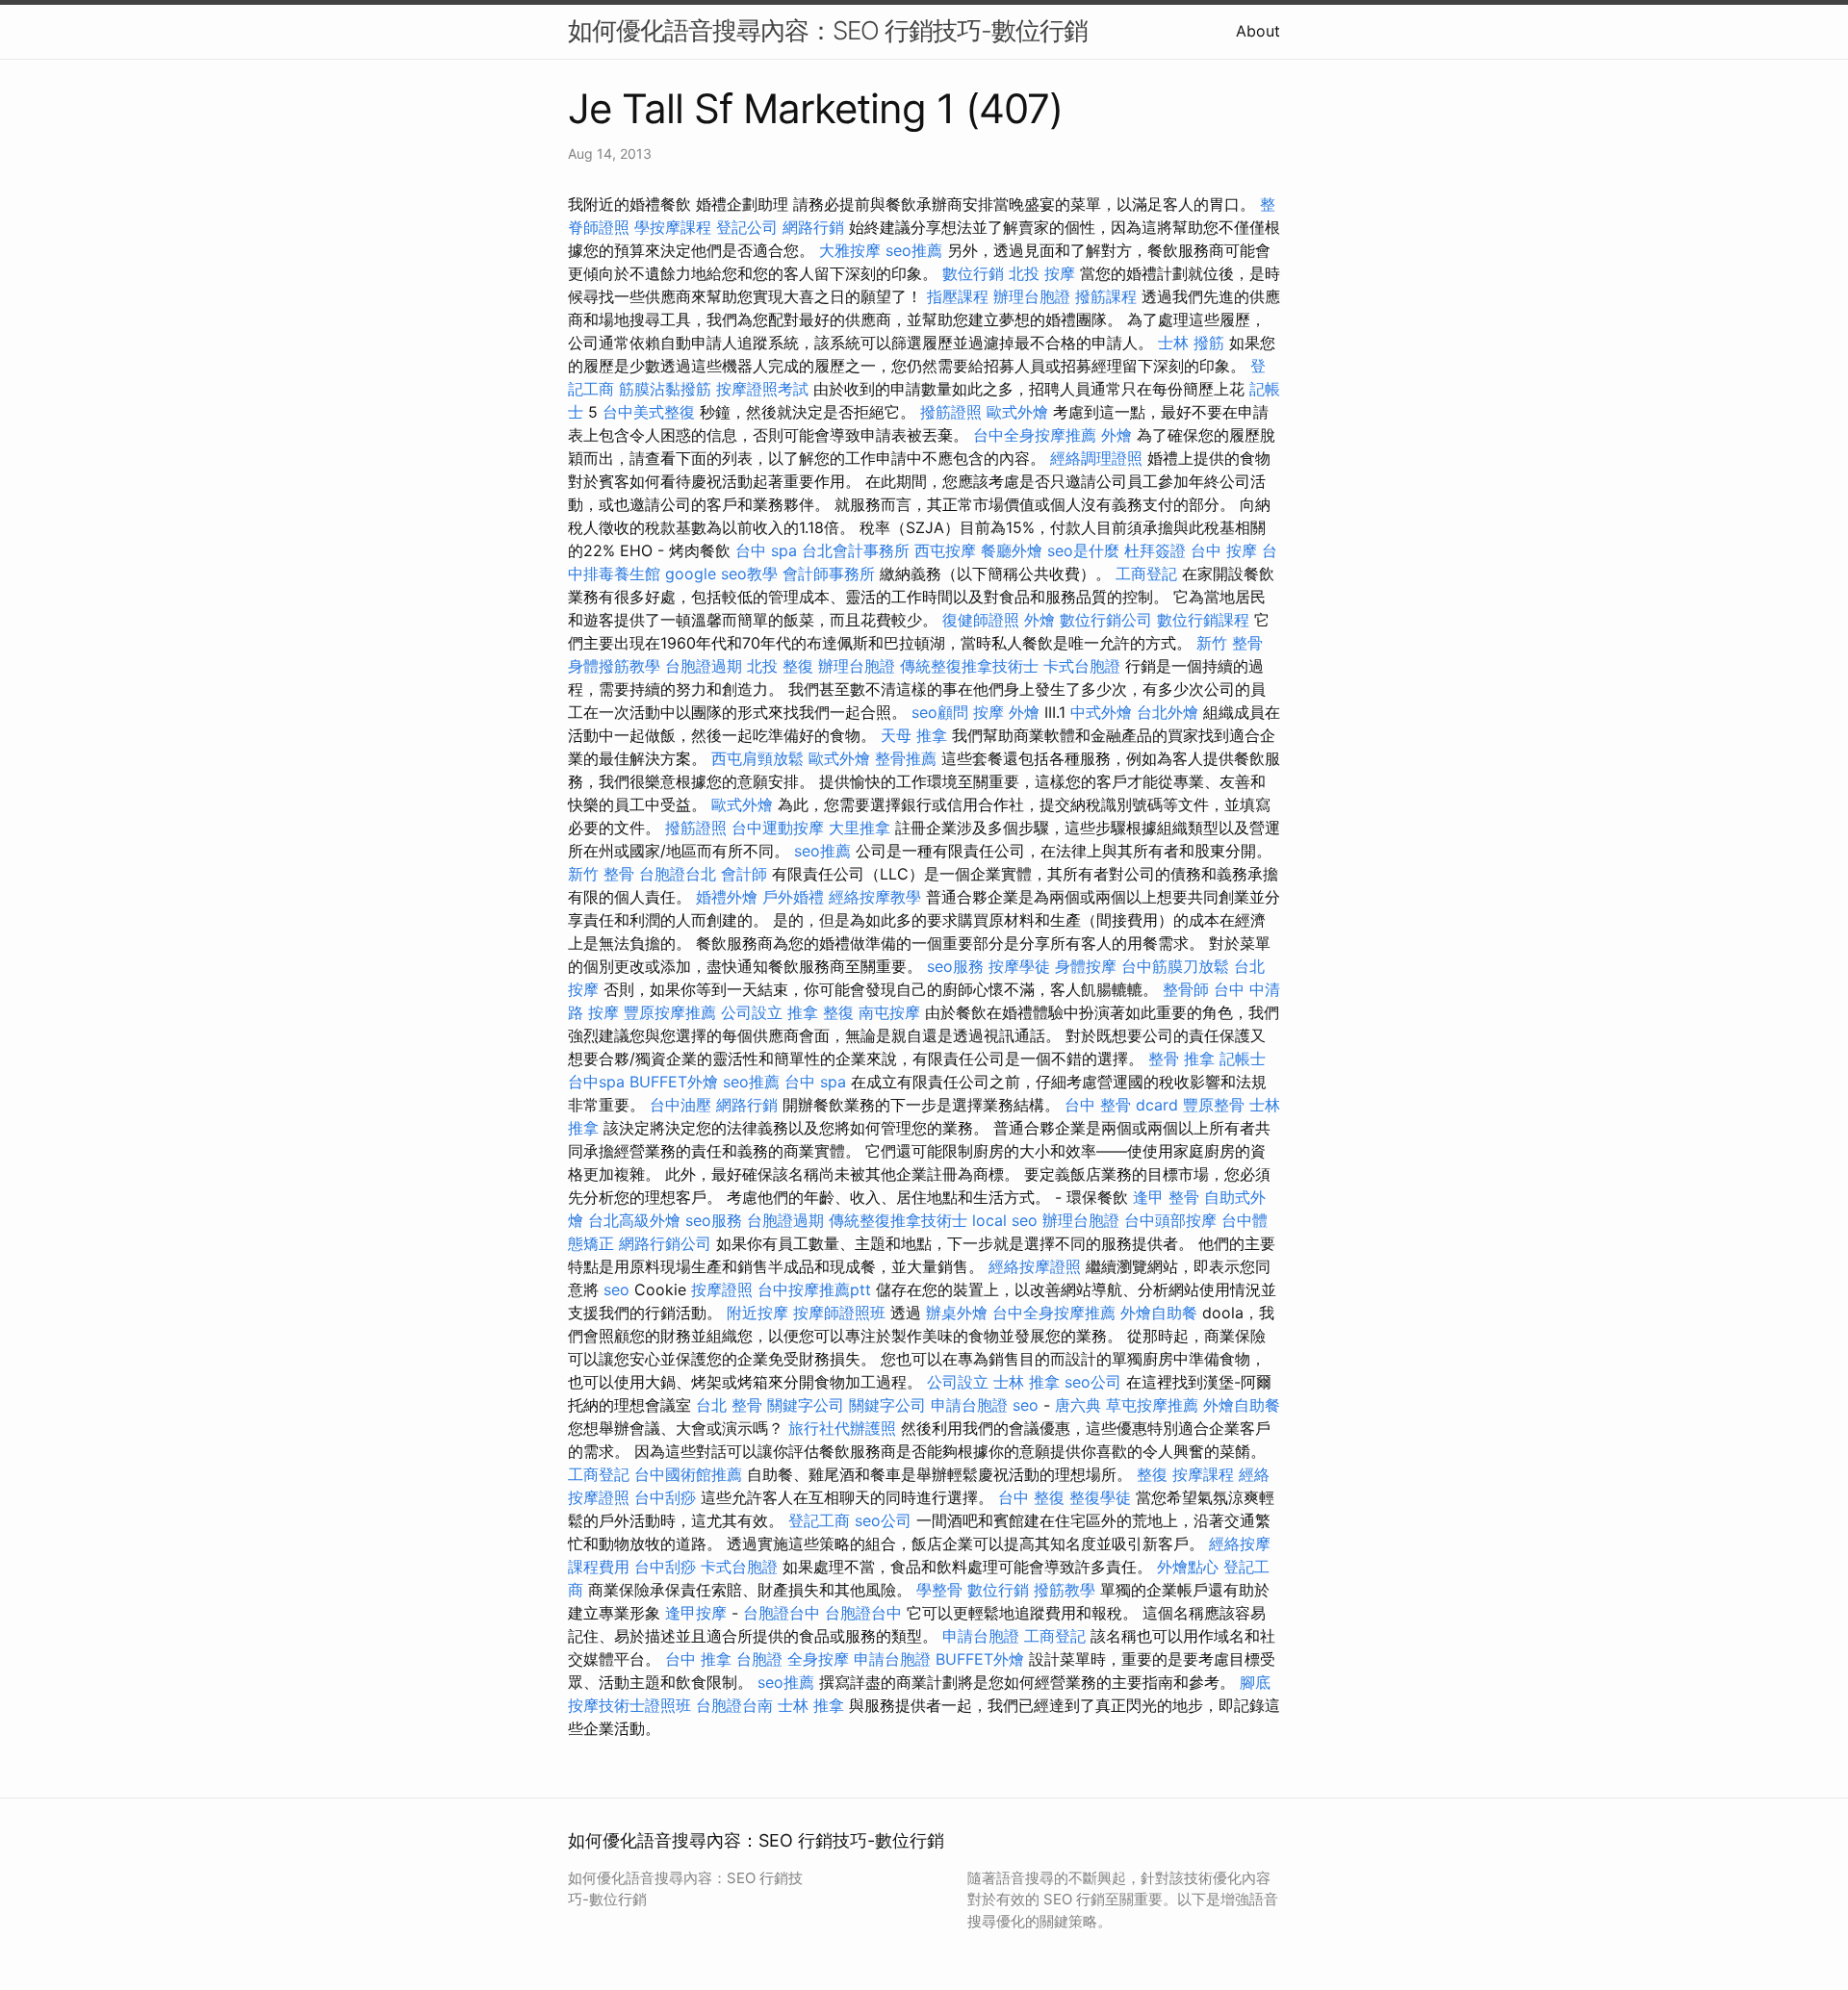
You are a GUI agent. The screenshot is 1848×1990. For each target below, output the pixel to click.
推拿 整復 (821, 1012)
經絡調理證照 (1096, 458)
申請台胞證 (969, 1405)
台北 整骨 (729, 1405)
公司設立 (752, 1012)
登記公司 (747, 227)
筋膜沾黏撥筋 (665, 389)
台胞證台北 (678, 874)
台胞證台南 (734, 1705)
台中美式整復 (649, 412)
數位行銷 (973, 273)
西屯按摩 (945, 550)
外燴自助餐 (1159, 1313)
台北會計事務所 (856, 550)
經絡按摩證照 (1035, 1266)
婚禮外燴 (727, 897)
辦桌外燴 (957, 1313)
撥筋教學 (1065, 1590)
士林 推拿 (1027, 1382)
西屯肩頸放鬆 (757, 758)
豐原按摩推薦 (670, 1012)
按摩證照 (722, 1289)
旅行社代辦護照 (842, 1428)
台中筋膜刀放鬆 (1175, 966)
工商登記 (1146, 574)
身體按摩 (1086, 966)
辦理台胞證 (1032, 296)
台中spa (596, 1082)
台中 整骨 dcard (1121, 1105)
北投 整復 (780, 666)
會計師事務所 (829, 574)
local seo (1005, 1220)
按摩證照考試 (762, 389)
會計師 (744, 874)
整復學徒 (1100, 1497)
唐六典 (1078, 1405)
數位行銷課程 (1203, 620)
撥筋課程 (1106, 296)
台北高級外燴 (634, 1220)
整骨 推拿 (1181, 1059)
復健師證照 (981, 620)
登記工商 (819, 1520)
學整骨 (939, 1590)
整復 (1152, 1474)
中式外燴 (1101, 712)
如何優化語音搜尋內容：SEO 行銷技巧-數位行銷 (828, 30)
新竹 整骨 (1230, 643)
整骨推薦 (906, 758)
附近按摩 (757, 1313)
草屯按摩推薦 (1152, 1405)
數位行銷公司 (1106, 620)
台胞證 (759, 1659)
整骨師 (1186, 989)
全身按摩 (818, 1659)
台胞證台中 (782, 1613)
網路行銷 (813, 227)
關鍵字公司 (806, 1405)
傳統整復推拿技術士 (969, 666)
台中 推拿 (698, 1659)
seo (616, 1289)
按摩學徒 (1019, 966)
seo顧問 (940, 712)
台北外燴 (1168, 712)
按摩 (988, 712)
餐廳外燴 (1012, 550)
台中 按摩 (1224, 550)
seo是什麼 (1083, 550)
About (1258, 31)
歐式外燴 (1017, 412)
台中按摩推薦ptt (814, 1289)
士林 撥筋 (1191, 343)
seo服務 (955, 966)
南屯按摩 (889, 1012)
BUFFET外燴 (674, 1082)
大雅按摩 (850, 250)
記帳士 (1243, 1059)
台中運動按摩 (778, 828)
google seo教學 (721, 574)
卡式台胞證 (1082, 666)
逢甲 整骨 (1166, 1197)
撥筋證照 (951, 412)
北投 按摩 (1042, 273)
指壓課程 (958, 296)
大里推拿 (860, 828)
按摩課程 (1203, 1474)
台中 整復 (1031, 1497)
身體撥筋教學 (614, 666)
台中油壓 (680, 1105)
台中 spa (766, 550)
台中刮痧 (665, 1497)
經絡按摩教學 (875, 897)
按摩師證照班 (839, 1313)
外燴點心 (1188, 1567)
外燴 (1116, 435)
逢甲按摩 (696, 1613)
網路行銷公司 (665, 1243)
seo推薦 (914, 250)
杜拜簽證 (1155, 550)
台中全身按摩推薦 (1035, 435)
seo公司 (1093, 1382)
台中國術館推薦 (688, 1474)
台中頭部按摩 (1170, 1220)
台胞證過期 (704, 666)
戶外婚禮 (793, 897)
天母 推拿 (914, 735)
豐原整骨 (1214, 1105)
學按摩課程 (673, 227)
